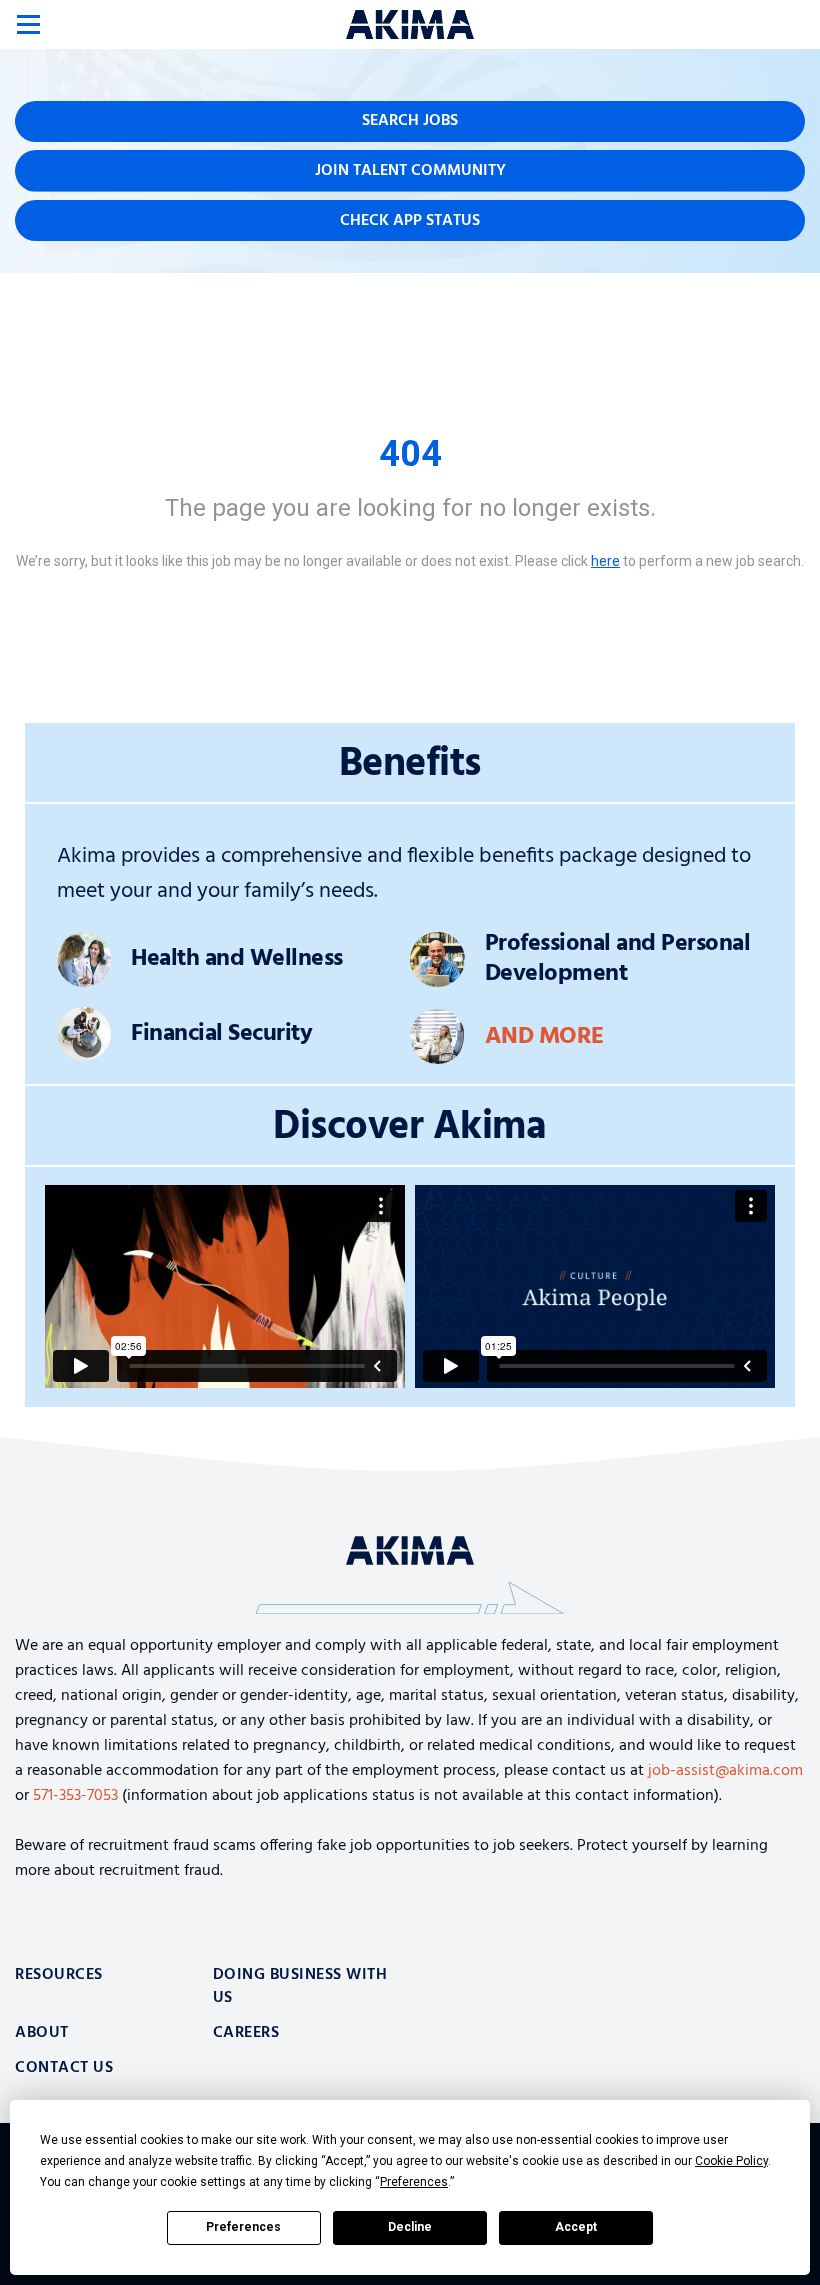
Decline (410, 2227)
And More (544, 1037)
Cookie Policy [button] (731, 2161)
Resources (59, 1975)
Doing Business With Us (300, 1986)
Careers (246, 2033)
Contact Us (64, 2068)
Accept (576, 2227)
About (42, 2033)
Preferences (243, 2227)
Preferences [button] (414, 2182)
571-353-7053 (75, 1796)
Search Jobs (410, 121)
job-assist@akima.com (725, 1771)
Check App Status (410, 221)
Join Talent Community (410, 171)
